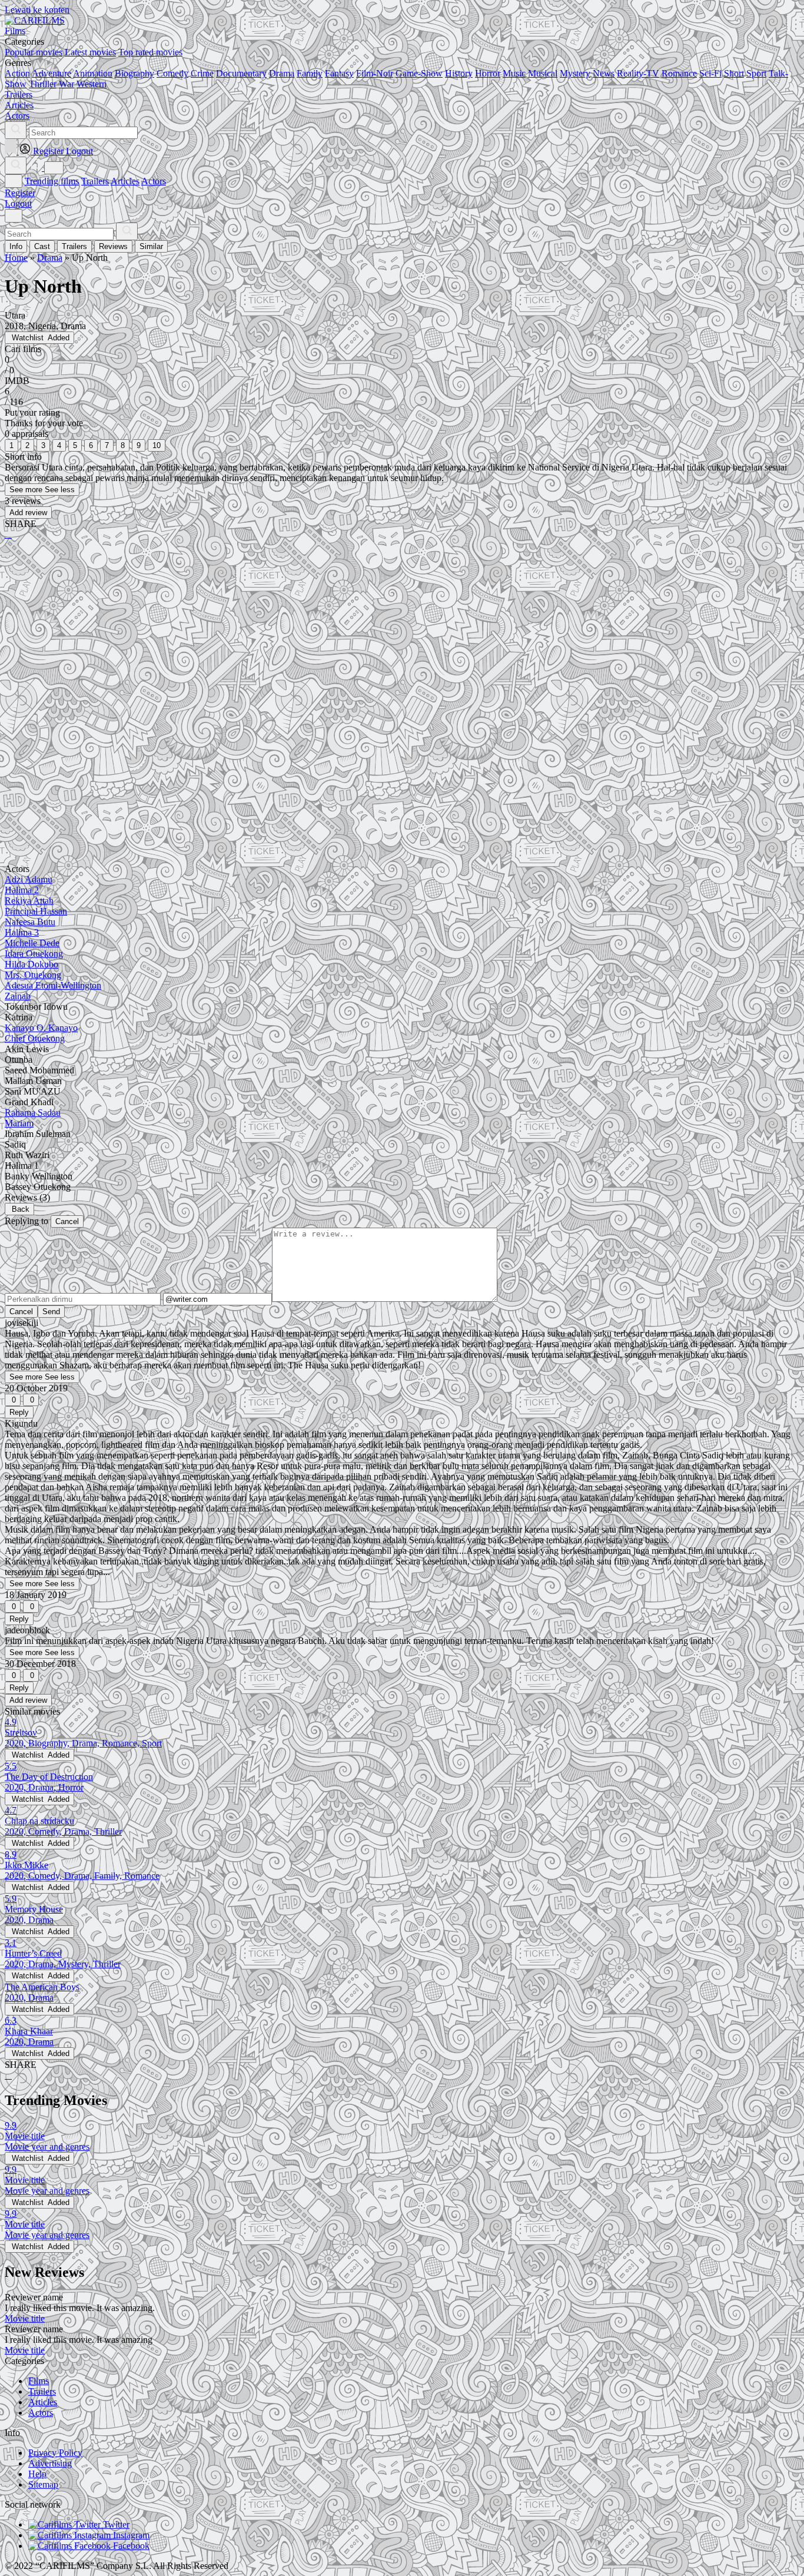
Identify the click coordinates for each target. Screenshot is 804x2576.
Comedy (172, 73)
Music (514, 73)
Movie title (25, 2318)
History (459, 73)
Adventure (52, 73)
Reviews (113, 246)
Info (16, 246)
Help (37, 2474)
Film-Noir (375, 73)
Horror (488, 73)
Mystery (575, 73)
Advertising (50, 2463)
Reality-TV (638, 73)
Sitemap (43, 2484)
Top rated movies (150, 52)
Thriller (43, 84)
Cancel (67, 1221)
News (604, 73)
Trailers (95, 181)
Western (92, 84)
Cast (42, 246)
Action (17, 73)
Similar (151, 246)
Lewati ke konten (37, 10)
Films (39, 2381)
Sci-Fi (710, 73)
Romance (679, 73)
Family (310, 73)
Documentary (241, 73)
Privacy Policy (55, 2453)
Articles (125, 181)
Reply (19, 1412)
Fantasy (339, 73)
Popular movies (34, 52)
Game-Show (419, 73)
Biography (134, 73)
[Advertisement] (358, 641)
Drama (282, 73)
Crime (202, 73)
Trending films (52, 181)
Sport (756, 73)
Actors (154, 181)
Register (20, 193)
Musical (543, 73)
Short (734, 73)
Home (16, 258)
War (67, 84)
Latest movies (90, 52)
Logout (18, 203)
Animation (93, 73)
